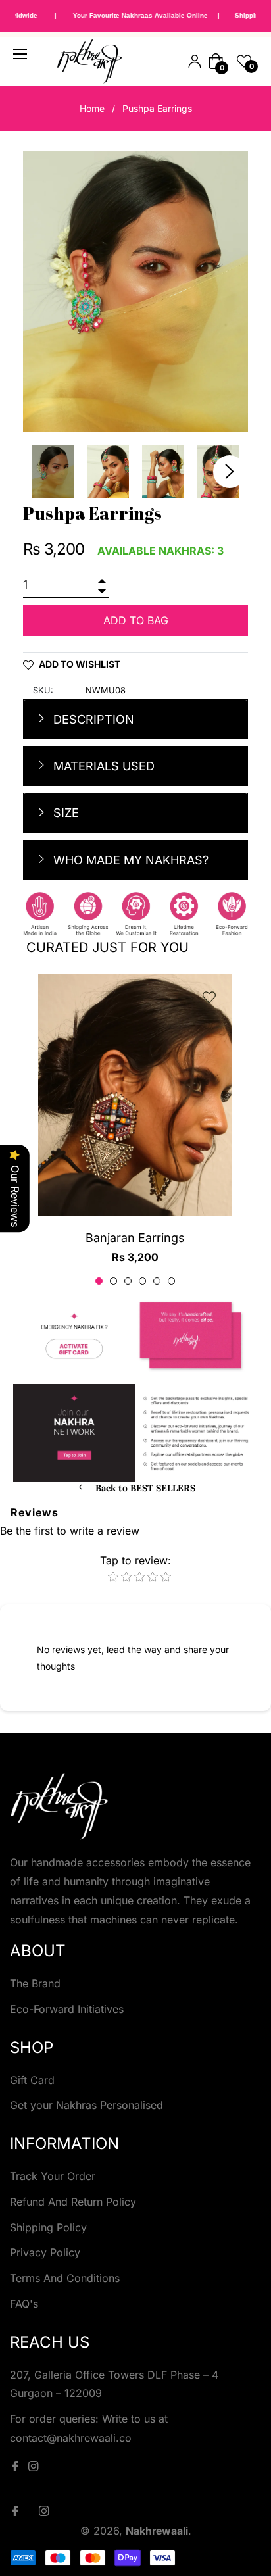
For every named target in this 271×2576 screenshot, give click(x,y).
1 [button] (99, 1281)
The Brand (35, 1983)
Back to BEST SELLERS (144, 1488)
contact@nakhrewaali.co (71, 2438)
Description (92, 719)
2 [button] (113, 1281)
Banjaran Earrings (135, 1238)
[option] (135, 1130)
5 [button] (157, 1281)
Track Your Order (53, 2176)
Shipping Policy (48, 2227)
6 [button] (171, 1281)
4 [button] (142, 1281)
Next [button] (230, 472)
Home (92, 108)
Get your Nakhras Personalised (86, 2105)
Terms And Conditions (65, 2278)
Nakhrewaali (157, 2531)
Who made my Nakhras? (129, 860)
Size (64, 813)
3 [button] (128, 1281)
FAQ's (24, 2304)
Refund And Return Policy (73, 2202)
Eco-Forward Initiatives (67, 2009)
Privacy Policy (45, 2252)
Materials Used (102, 766)
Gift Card (32, 2080)
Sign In (195, 61)
